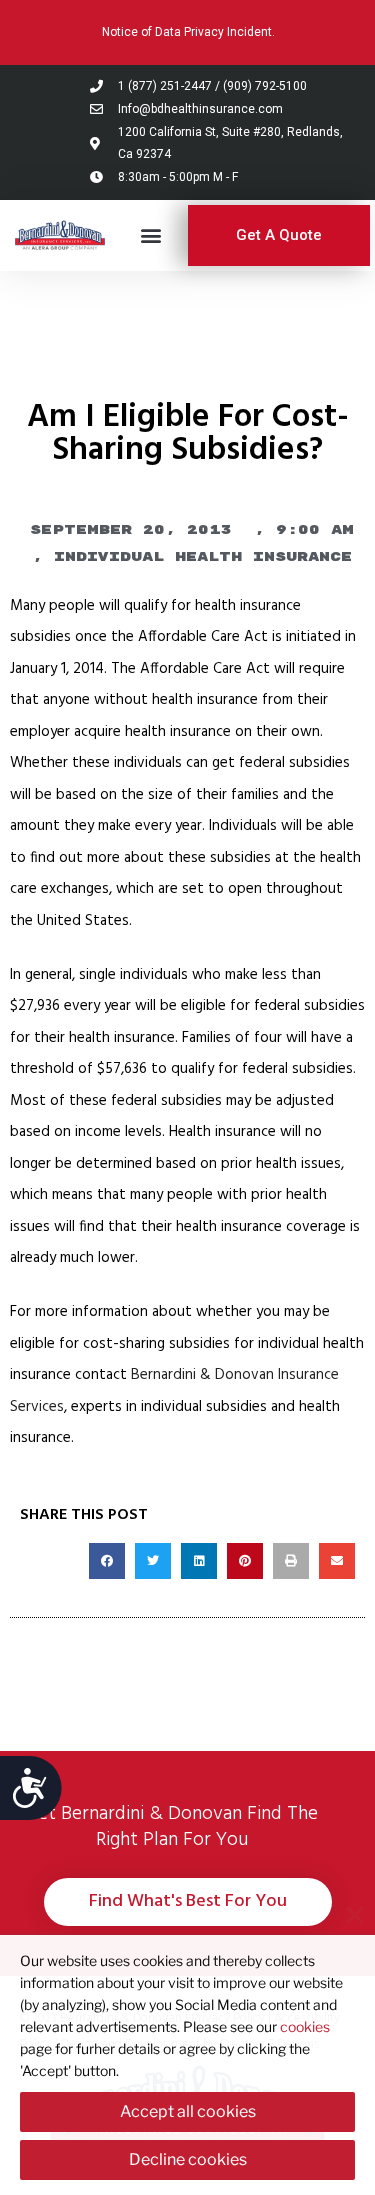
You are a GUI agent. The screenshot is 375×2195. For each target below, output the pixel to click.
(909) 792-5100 (265, 86)
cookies (305, 2026)
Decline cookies (188, 2159)
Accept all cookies (188, 2111)
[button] (151, 235)
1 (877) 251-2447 (165, 86)
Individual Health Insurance (203, 557)
